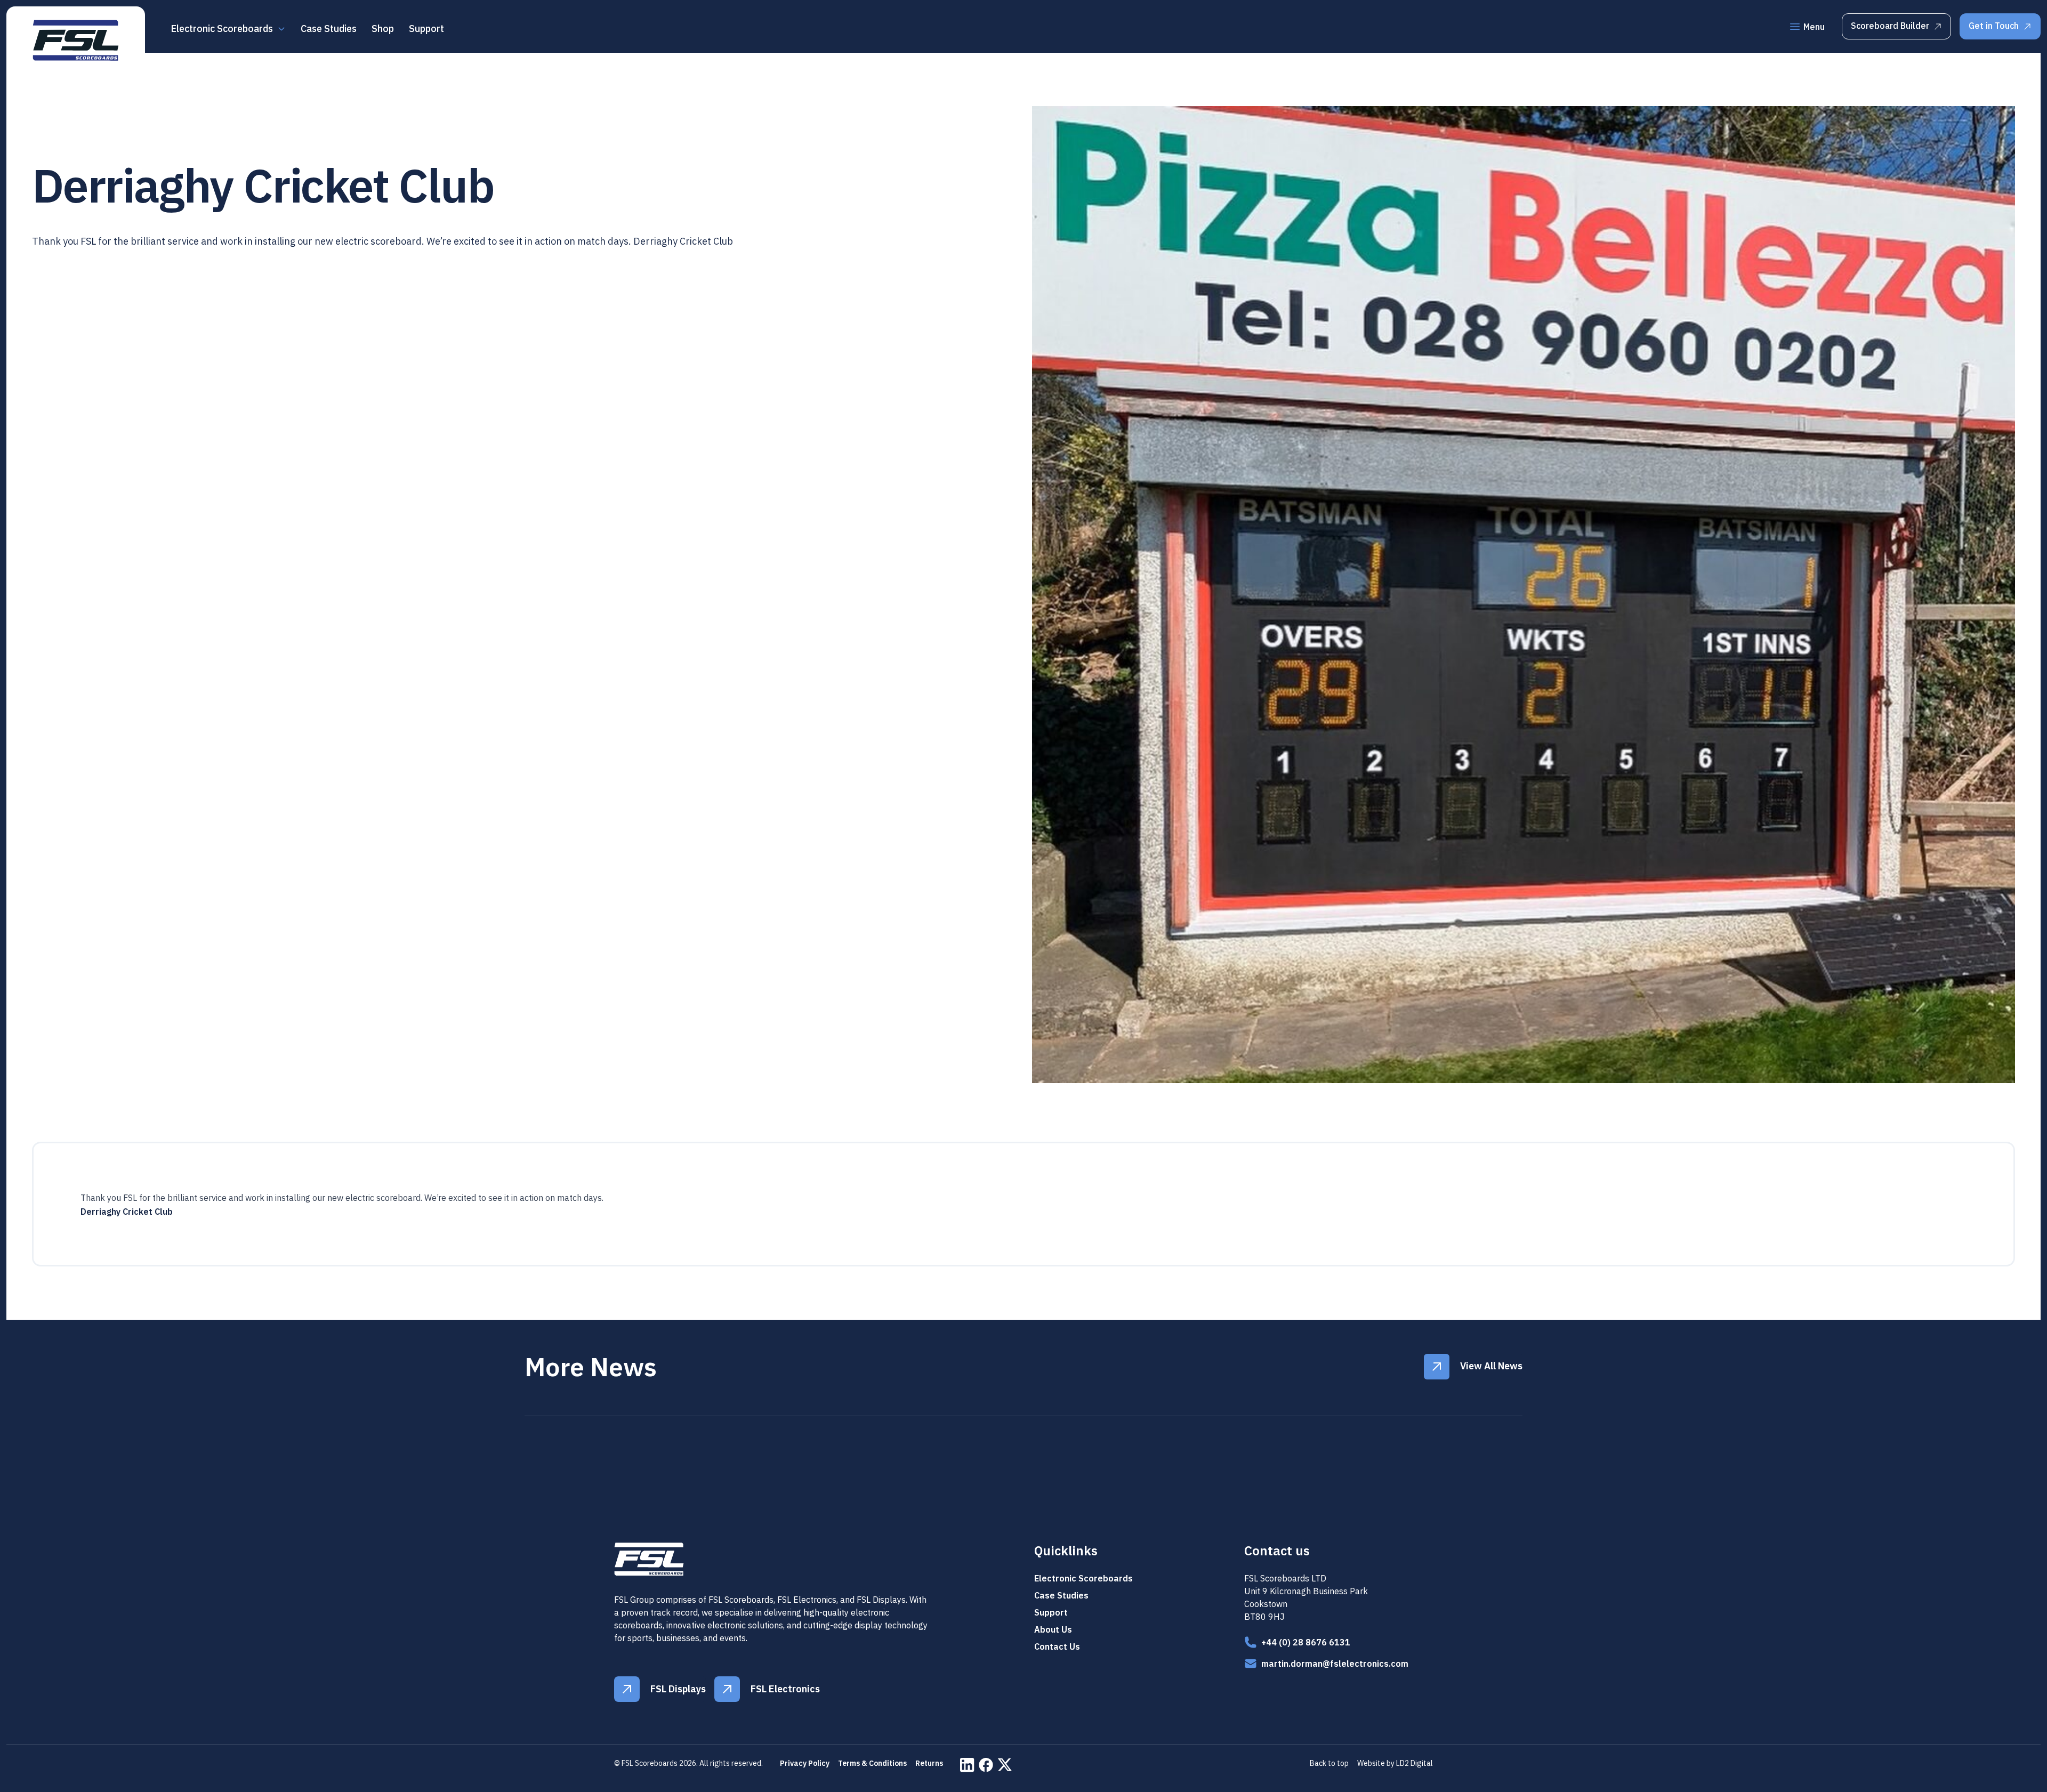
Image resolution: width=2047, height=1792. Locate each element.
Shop (383, 29)
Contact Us (1057, 1646)
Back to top (1329, 1763)
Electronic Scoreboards (1083, 1578)
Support (426, 29)
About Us (1053, 1629)
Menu (1814, 27)
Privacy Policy (805, 1763)
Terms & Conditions (872, 1763)
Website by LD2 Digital (1395, 1763)
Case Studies (329, 29)
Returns (929, 1763)
